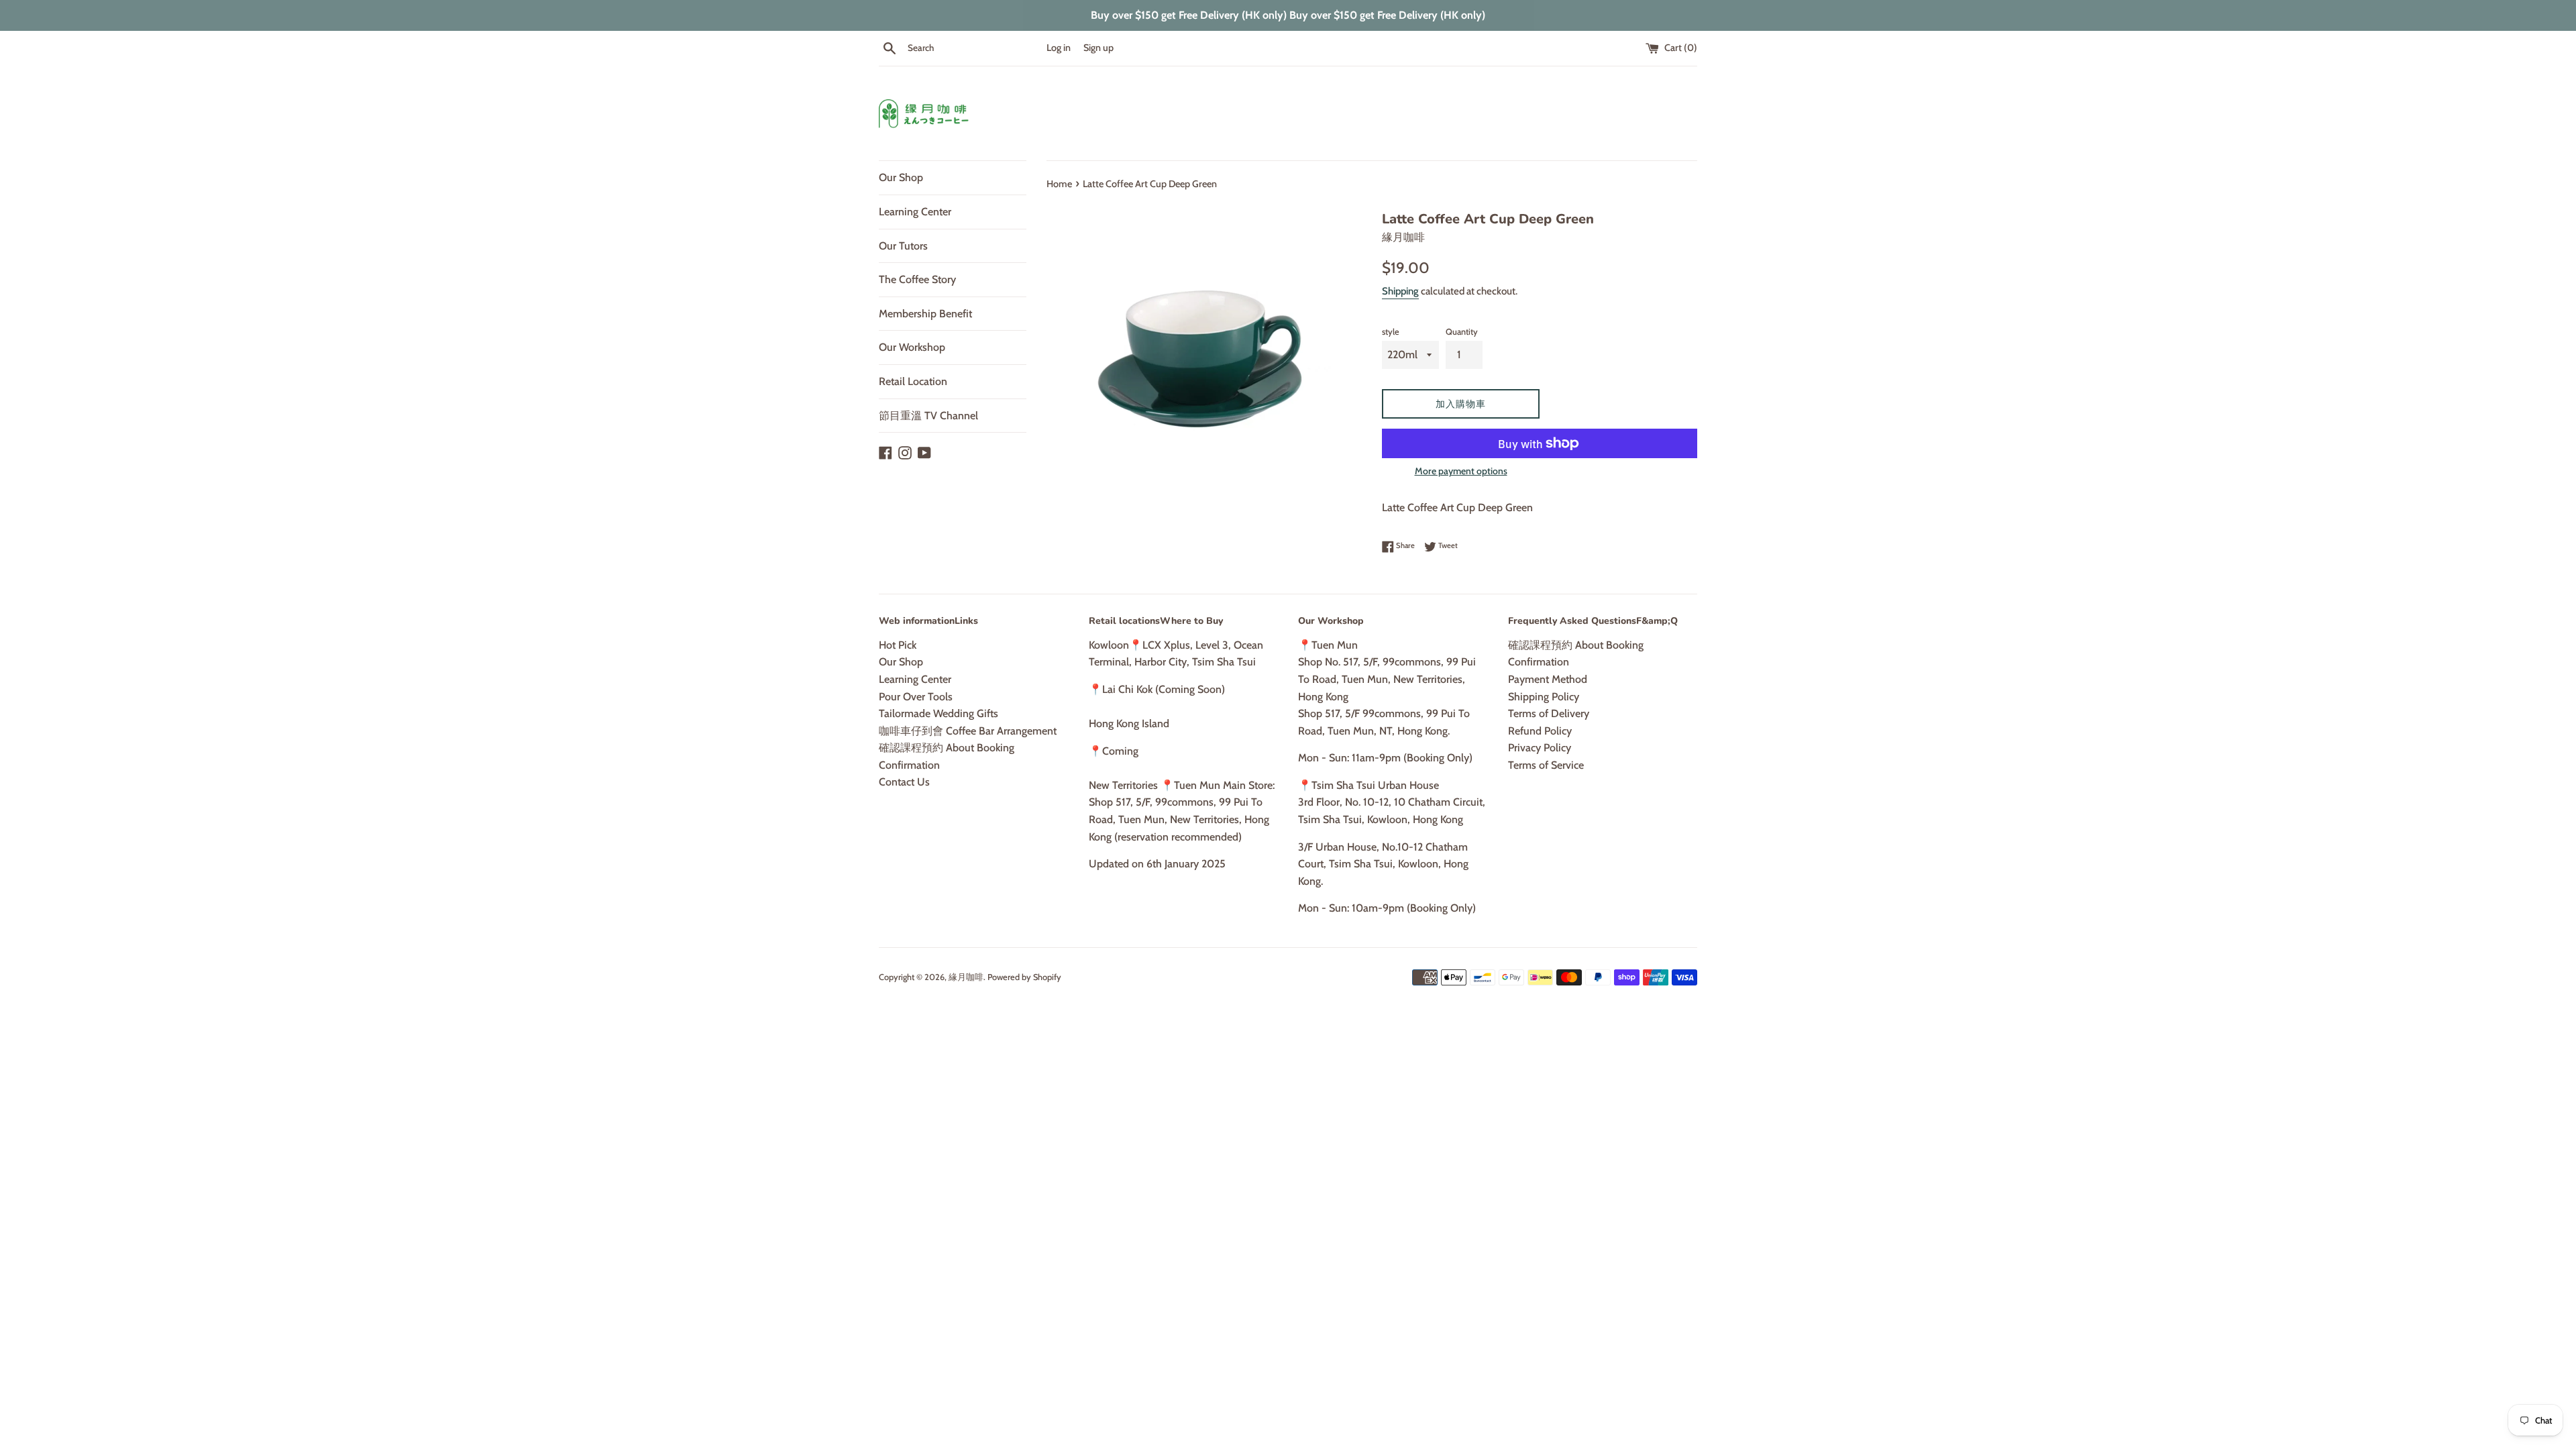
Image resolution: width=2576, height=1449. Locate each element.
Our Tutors (903, 246)
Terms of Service (1546, 765)
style (1391, 332)
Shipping (1400, 291)
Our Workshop (912, 347)
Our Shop (901, 177)
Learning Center (915, 212)
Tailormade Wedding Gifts (938, 713)
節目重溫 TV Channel (928, 416)
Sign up (1098, 48)
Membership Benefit (925, 314)
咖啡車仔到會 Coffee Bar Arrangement (968, 731)
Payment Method (1548, 679)
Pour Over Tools (916, 697)
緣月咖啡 (966, 977)
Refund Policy (1540, 731)
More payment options (1461, 471)
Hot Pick (898, 645)
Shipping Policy (1544, 697)
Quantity (1462, 332)
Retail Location (913, 381)
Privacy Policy (1540, 748)
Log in (1059, 48)
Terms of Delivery (1549, 713)
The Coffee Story (917, 279)
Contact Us (904, 782)
